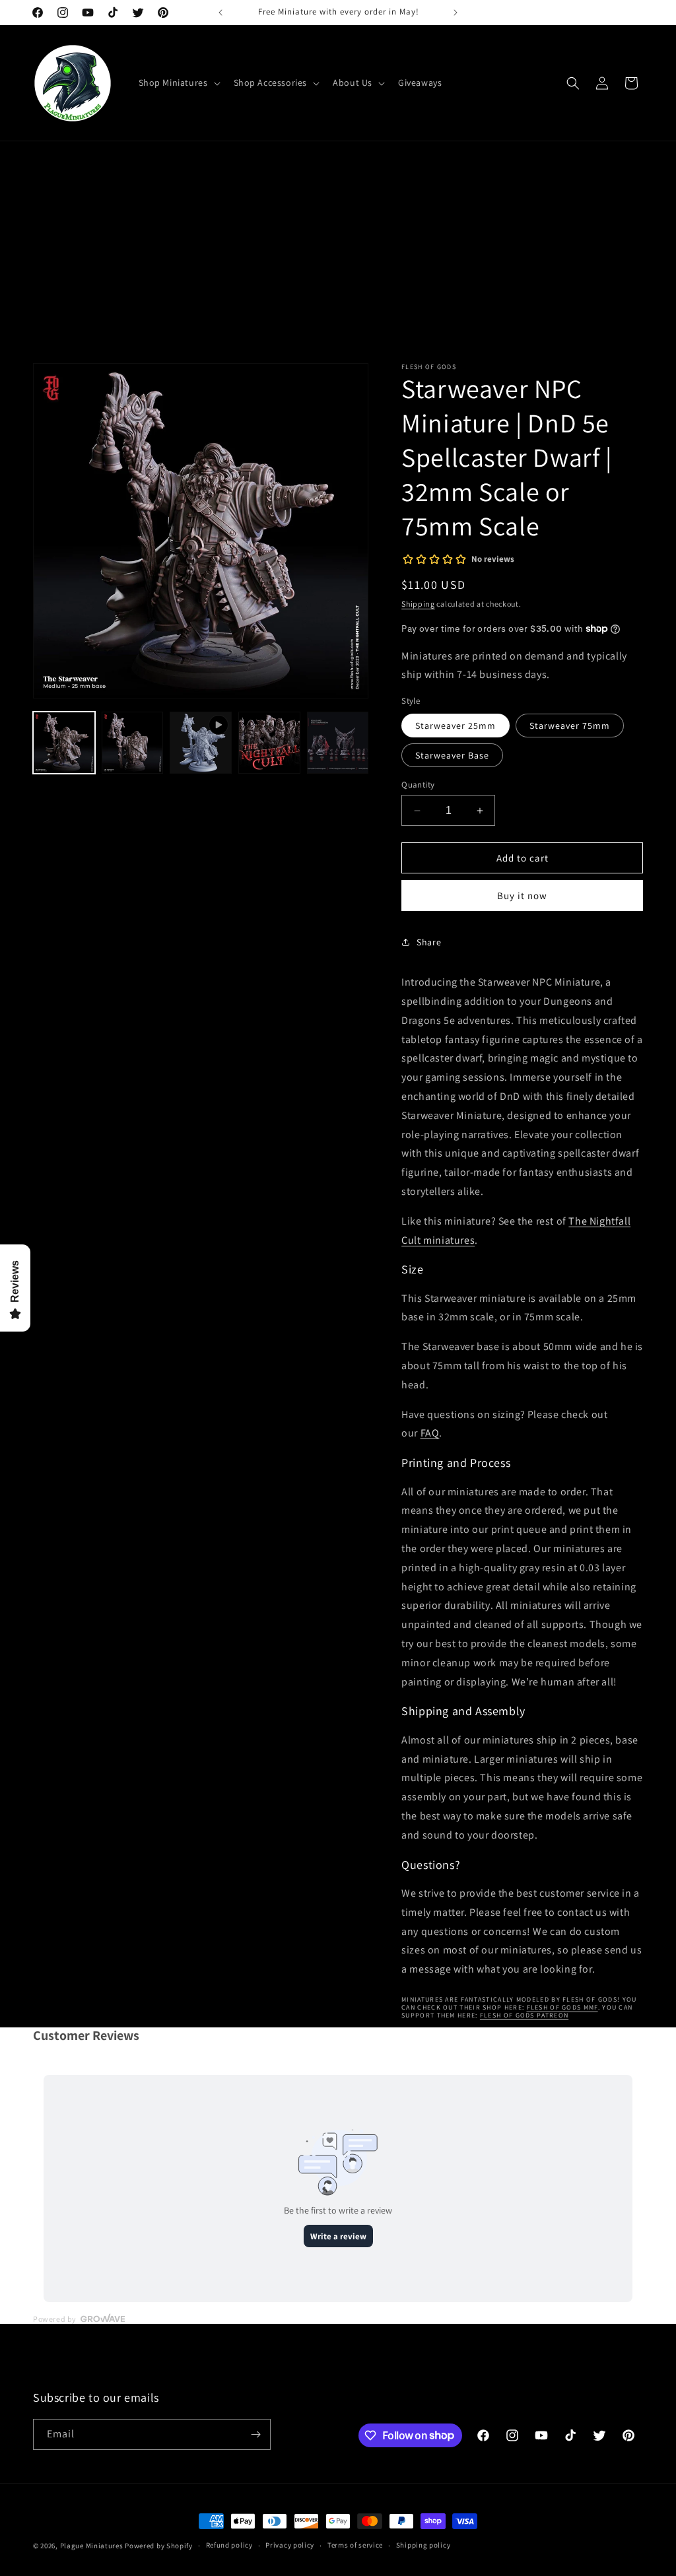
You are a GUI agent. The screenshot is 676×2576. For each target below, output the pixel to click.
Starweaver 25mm (456, 726)
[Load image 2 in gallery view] (133, 743)
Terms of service (355, 2545)
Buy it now (522, 896)
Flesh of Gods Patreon (524, 2015)
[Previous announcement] (220, 13)
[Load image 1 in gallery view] (64, 743)
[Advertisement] (338, 264)
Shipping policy (423, 2545)
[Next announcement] (456, 13)
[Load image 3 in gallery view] (269, 743)
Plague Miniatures (92, 2546)
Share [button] (429, 942)
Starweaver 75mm (570, 726)
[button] (178, 83)
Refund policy (229, 2545)
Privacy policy (290, 2545)
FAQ (430, 1433)
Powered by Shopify (159, 2546)
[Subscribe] (255, 2434)
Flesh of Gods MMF (562, 2007)
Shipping (418, 604)
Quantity (418, 785)
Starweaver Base (452, 755)
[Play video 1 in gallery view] (201, 743)
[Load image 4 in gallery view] (338, 743)
